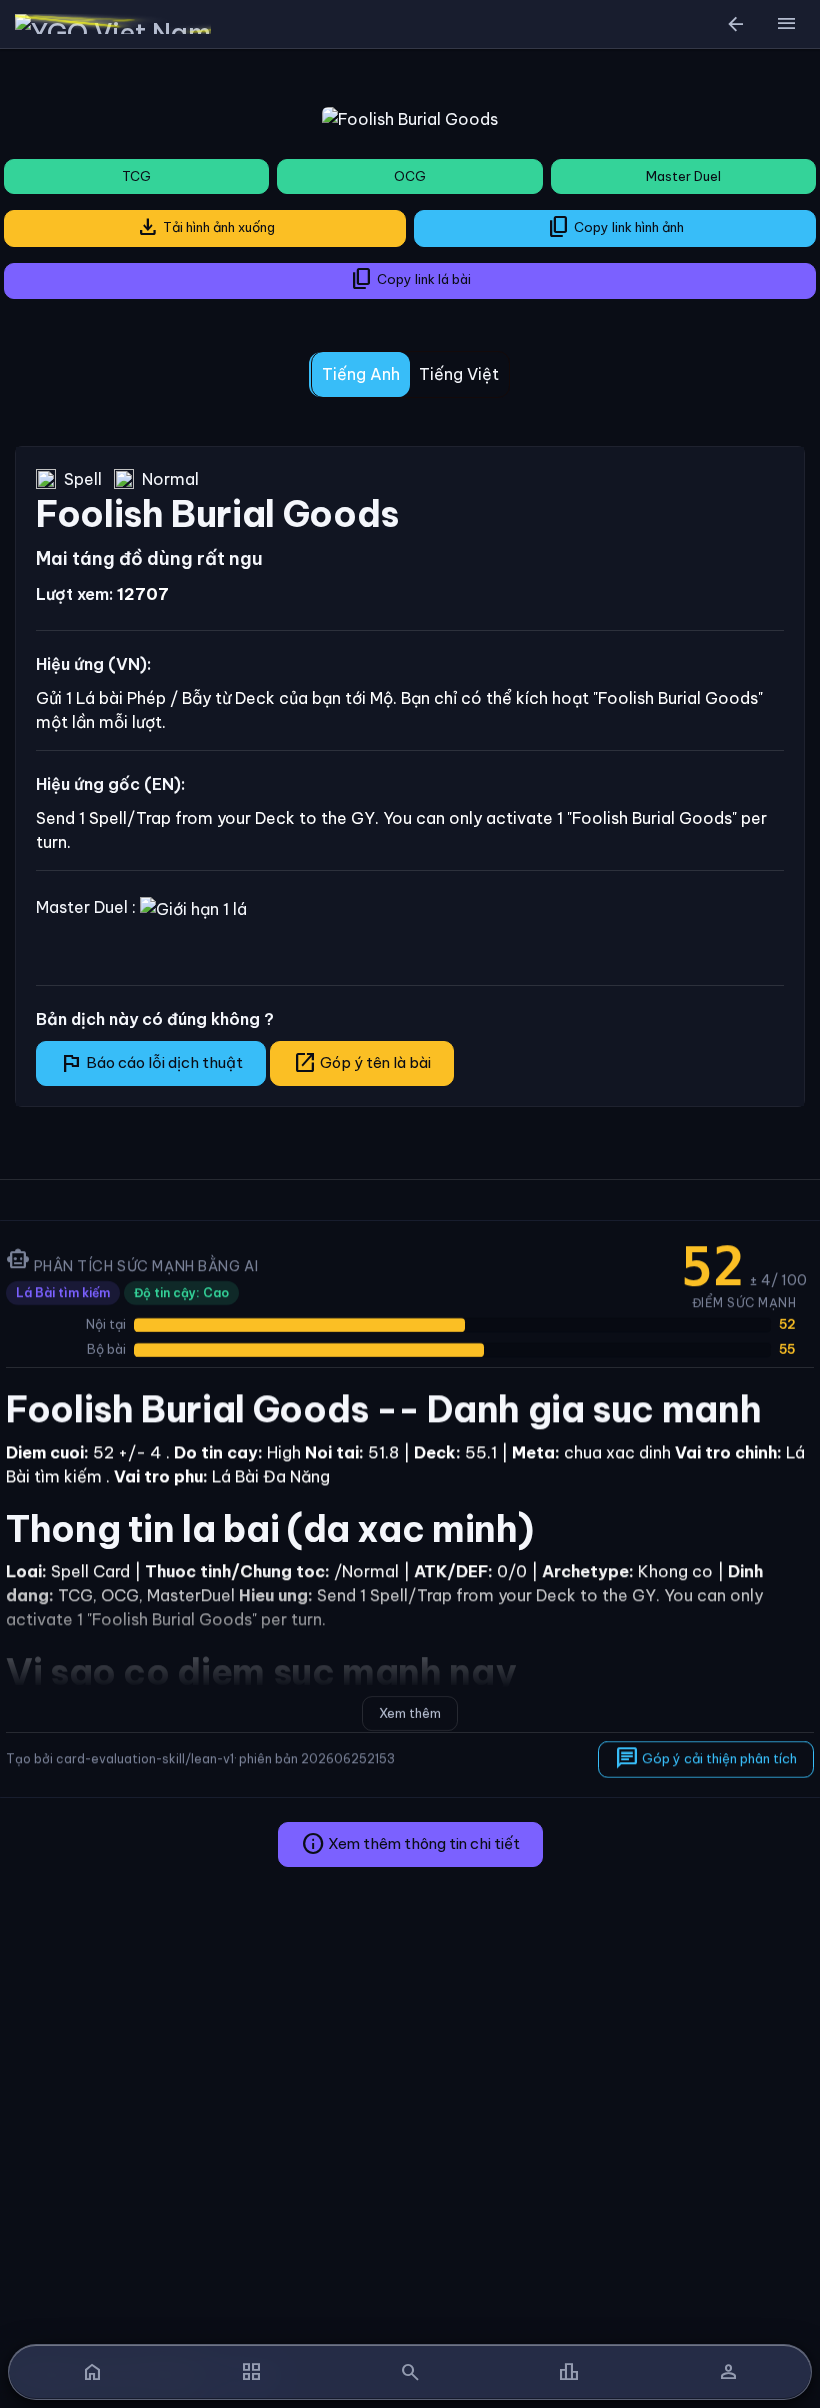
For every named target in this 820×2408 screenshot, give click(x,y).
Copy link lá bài (410, 279)
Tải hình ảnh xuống (205, 227)
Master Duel (683, 176)
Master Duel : (88, 907)
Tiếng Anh (361, 374)
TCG (136, 176)
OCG (410, 176)
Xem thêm (410, 1713)
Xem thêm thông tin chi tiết (410, 1844)
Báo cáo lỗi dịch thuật (151, 1063)
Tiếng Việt (459, 374)
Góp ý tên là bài (362, 1063)
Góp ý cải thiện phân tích (706, 1757)
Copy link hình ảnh (615, 227)
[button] (786, 24)
